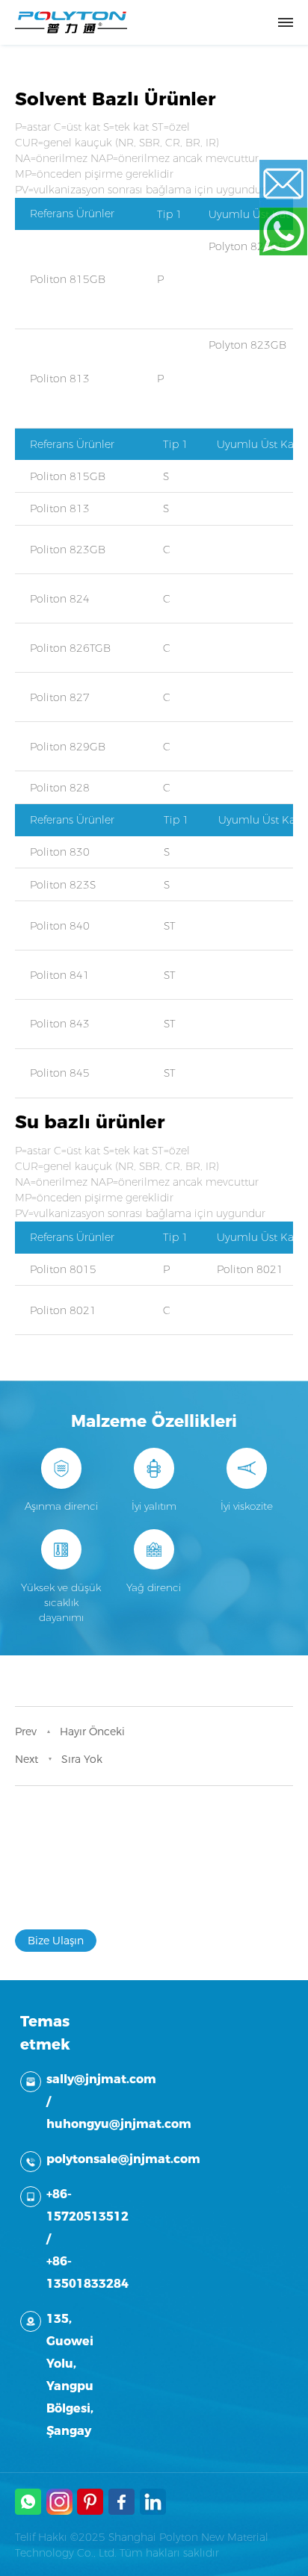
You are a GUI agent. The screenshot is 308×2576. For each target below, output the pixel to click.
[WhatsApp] (293, 231)
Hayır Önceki (92, 1732)
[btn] (286, 22)
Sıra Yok (82, 1759)
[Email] (293, 184)
